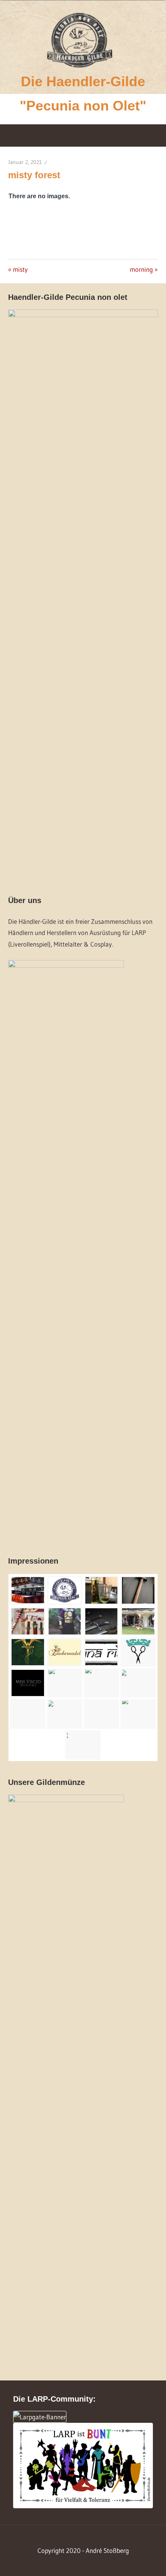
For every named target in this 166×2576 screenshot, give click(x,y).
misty (20, 269)
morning (142, 269)
